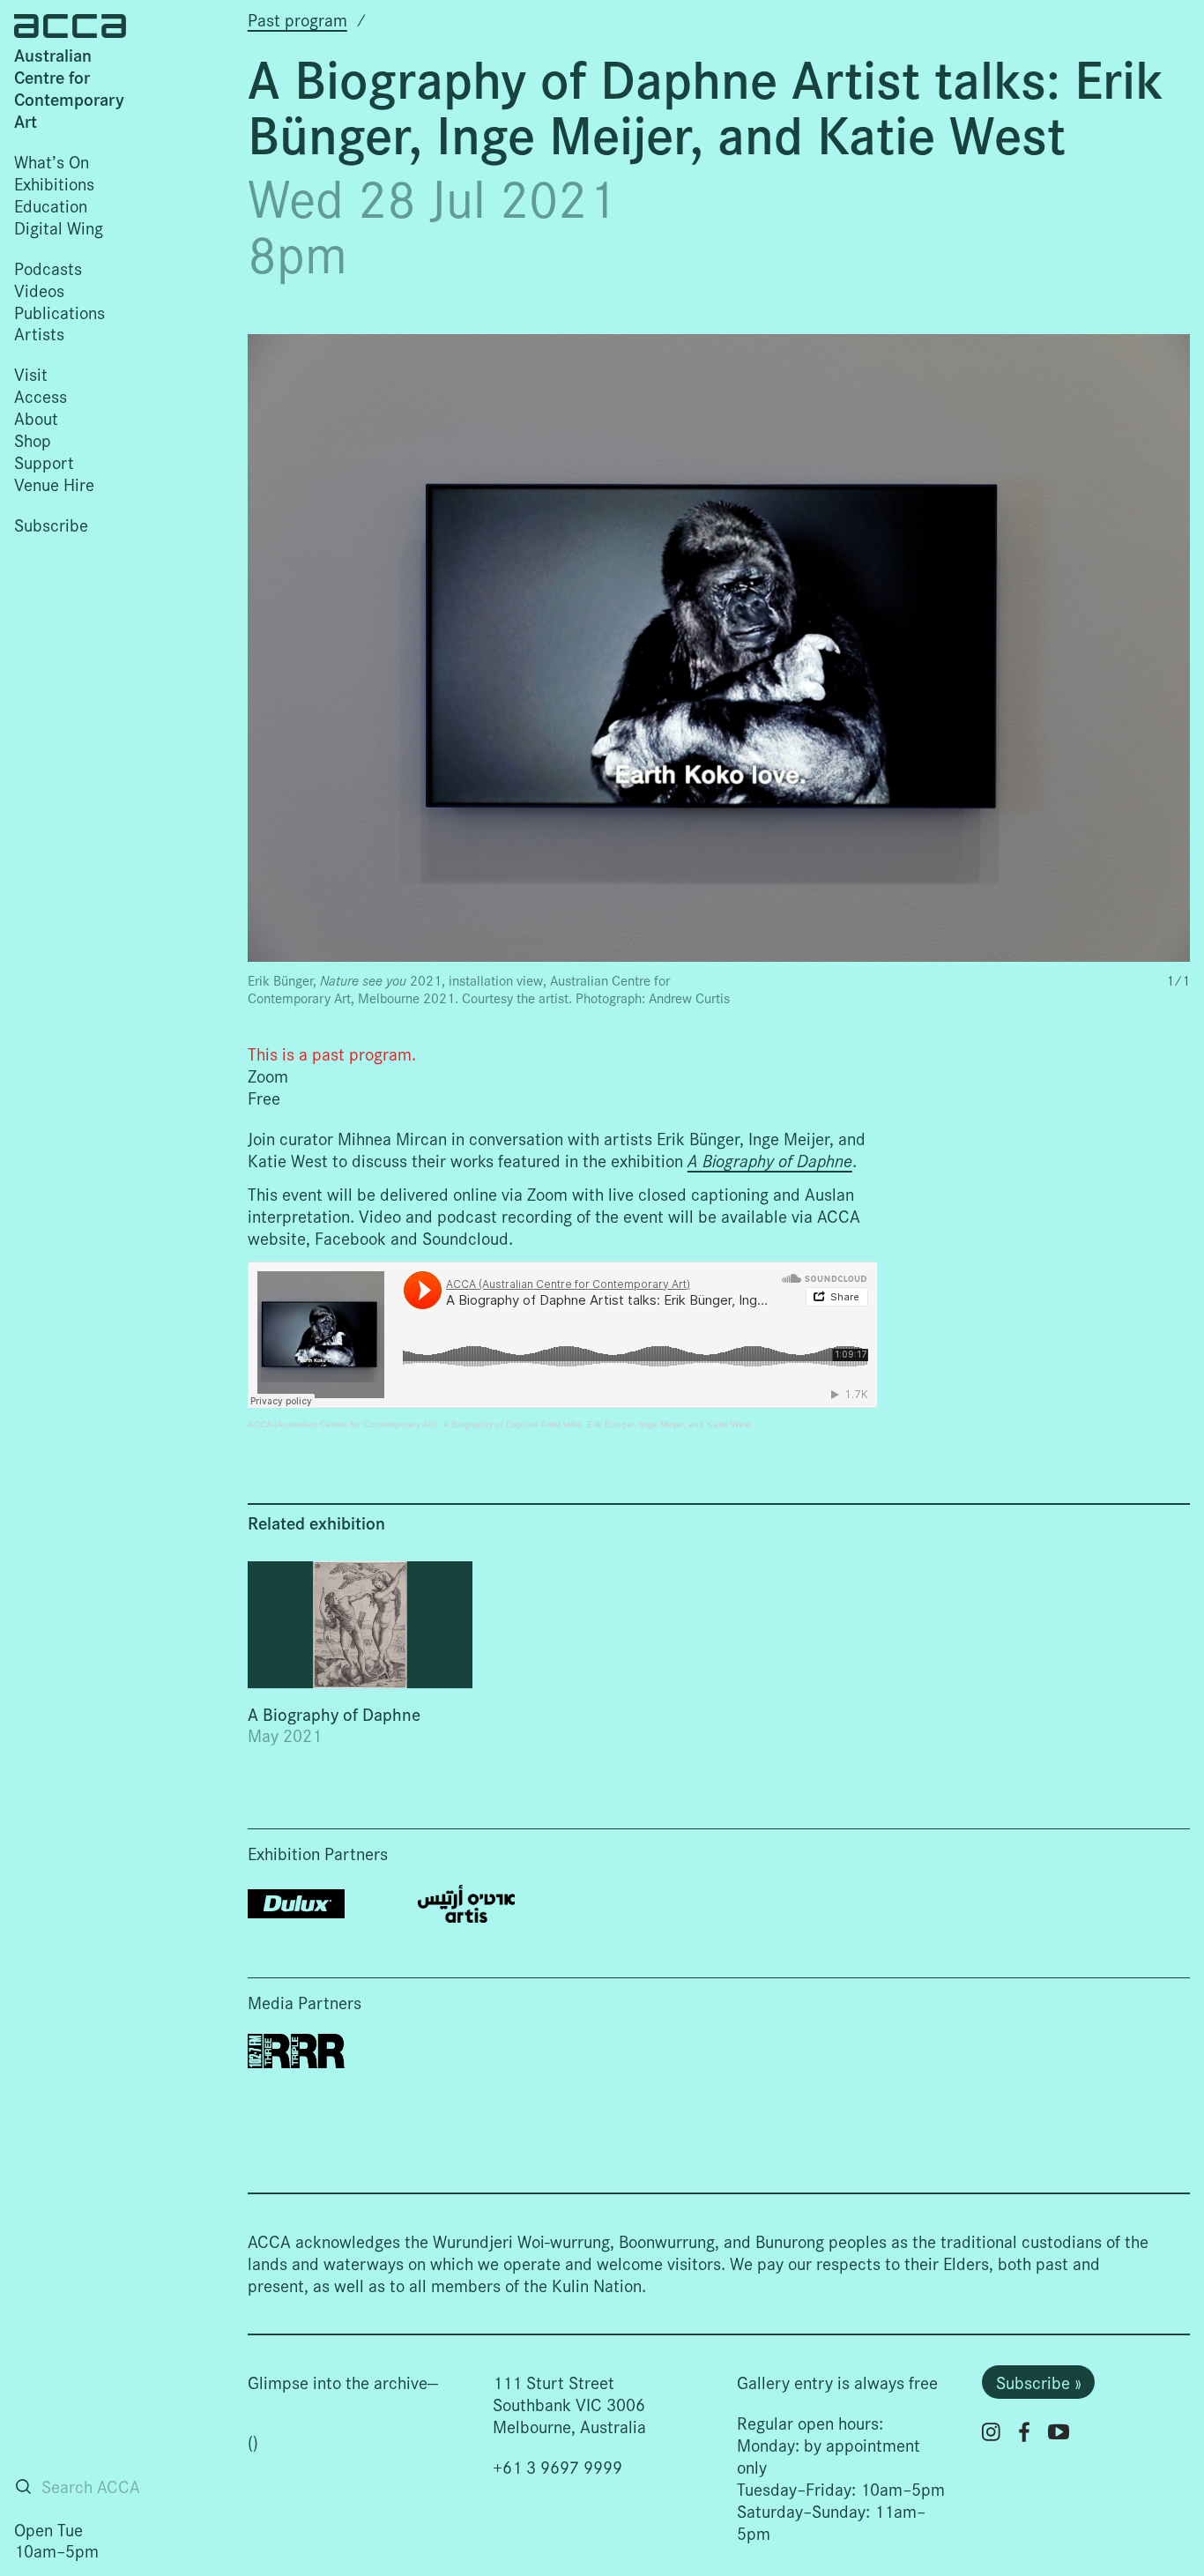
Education (51, 205)
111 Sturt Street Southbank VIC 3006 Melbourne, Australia (569, 2404)
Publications (59, 312)
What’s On (52, 161)
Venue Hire (54, 484)
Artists (39, 333)
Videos (39, 290)
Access (41, 395)
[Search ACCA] (23, 2487)
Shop (33, 439)
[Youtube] (1059, 2431)
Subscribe (51, 524)
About (36, 417)
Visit (31, 373)
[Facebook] (1024, 2432)
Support (44, 462)
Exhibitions (54, 183)
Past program (297, 19)
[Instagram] (991, 2432)
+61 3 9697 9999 (557, 2466)
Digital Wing (59, 227)
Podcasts (48, 268)
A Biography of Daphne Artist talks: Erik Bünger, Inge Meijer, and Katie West (597, 1424)
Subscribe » (1039, 2382)
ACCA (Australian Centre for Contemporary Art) (342, 1424)
